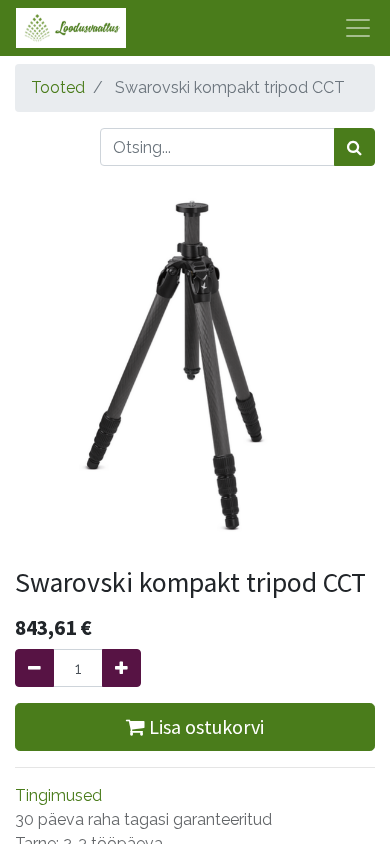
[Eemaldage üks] (34, 668)
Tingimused (58, 795)
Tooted (58, 87)
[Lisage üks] (121, 668)
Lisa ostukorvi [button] (204, 726)
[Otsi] (354, 147)
